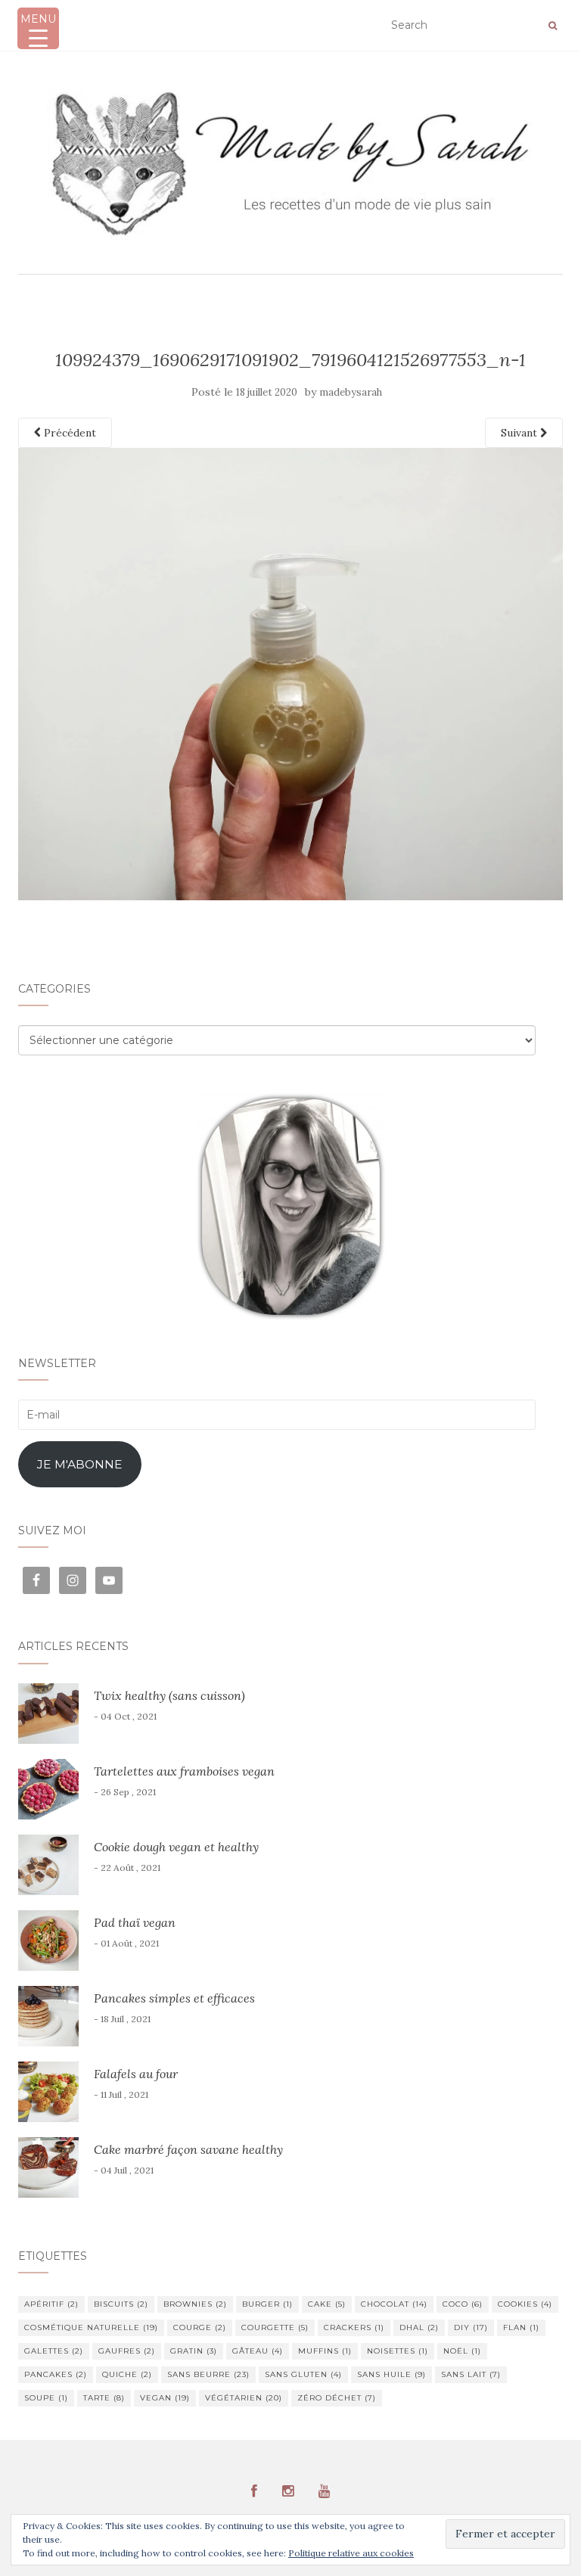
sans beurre (208, 2374)
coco (463, 2304)
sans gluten (303, 2374)
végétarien (244, 2398)
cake (327, 2304)
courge (200, 2327)
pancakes (56, 2374)
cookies (525, 2304)
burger (267, 2304)
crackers (354, 2327)
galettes (54, 2351)
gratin (194, 2351)
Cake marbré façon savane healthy (188, 2149)
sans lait (471, 2374)
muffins (325, 2351)
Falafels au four (136, 2074)
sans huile (391, 2374)
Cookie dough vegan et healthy (176, 1847)
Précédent (68, 433)
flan (521, 2327)
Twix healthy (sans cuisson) (169, 1695)
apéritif (51, 2304)
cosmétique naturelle (91, 2327)
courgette (275, 2327)
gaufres (127, 2351)
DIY (471, 2327)
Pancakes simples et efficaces (174, 1998)
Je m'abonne (80, 1464)
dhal (419, 2327)
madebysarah (351, 392)
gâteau (258, 2351)
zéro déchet (337, 2398)
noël (462, 2351)
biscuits (121, 2304)
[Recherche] (553, 26)
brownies (195, 2304)
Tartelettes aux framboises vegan (184, 1771)
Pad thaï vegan (135, 1922)
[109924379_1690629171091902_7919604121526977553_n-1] (290, 673)
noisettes (398, 2351)
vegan (165, 2398)
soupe (46, 2398)
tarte (104, 2398)
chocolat (394, 2304)
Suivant (520, 433)
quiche (127, 2374)
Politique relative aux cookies (351, 2553)
